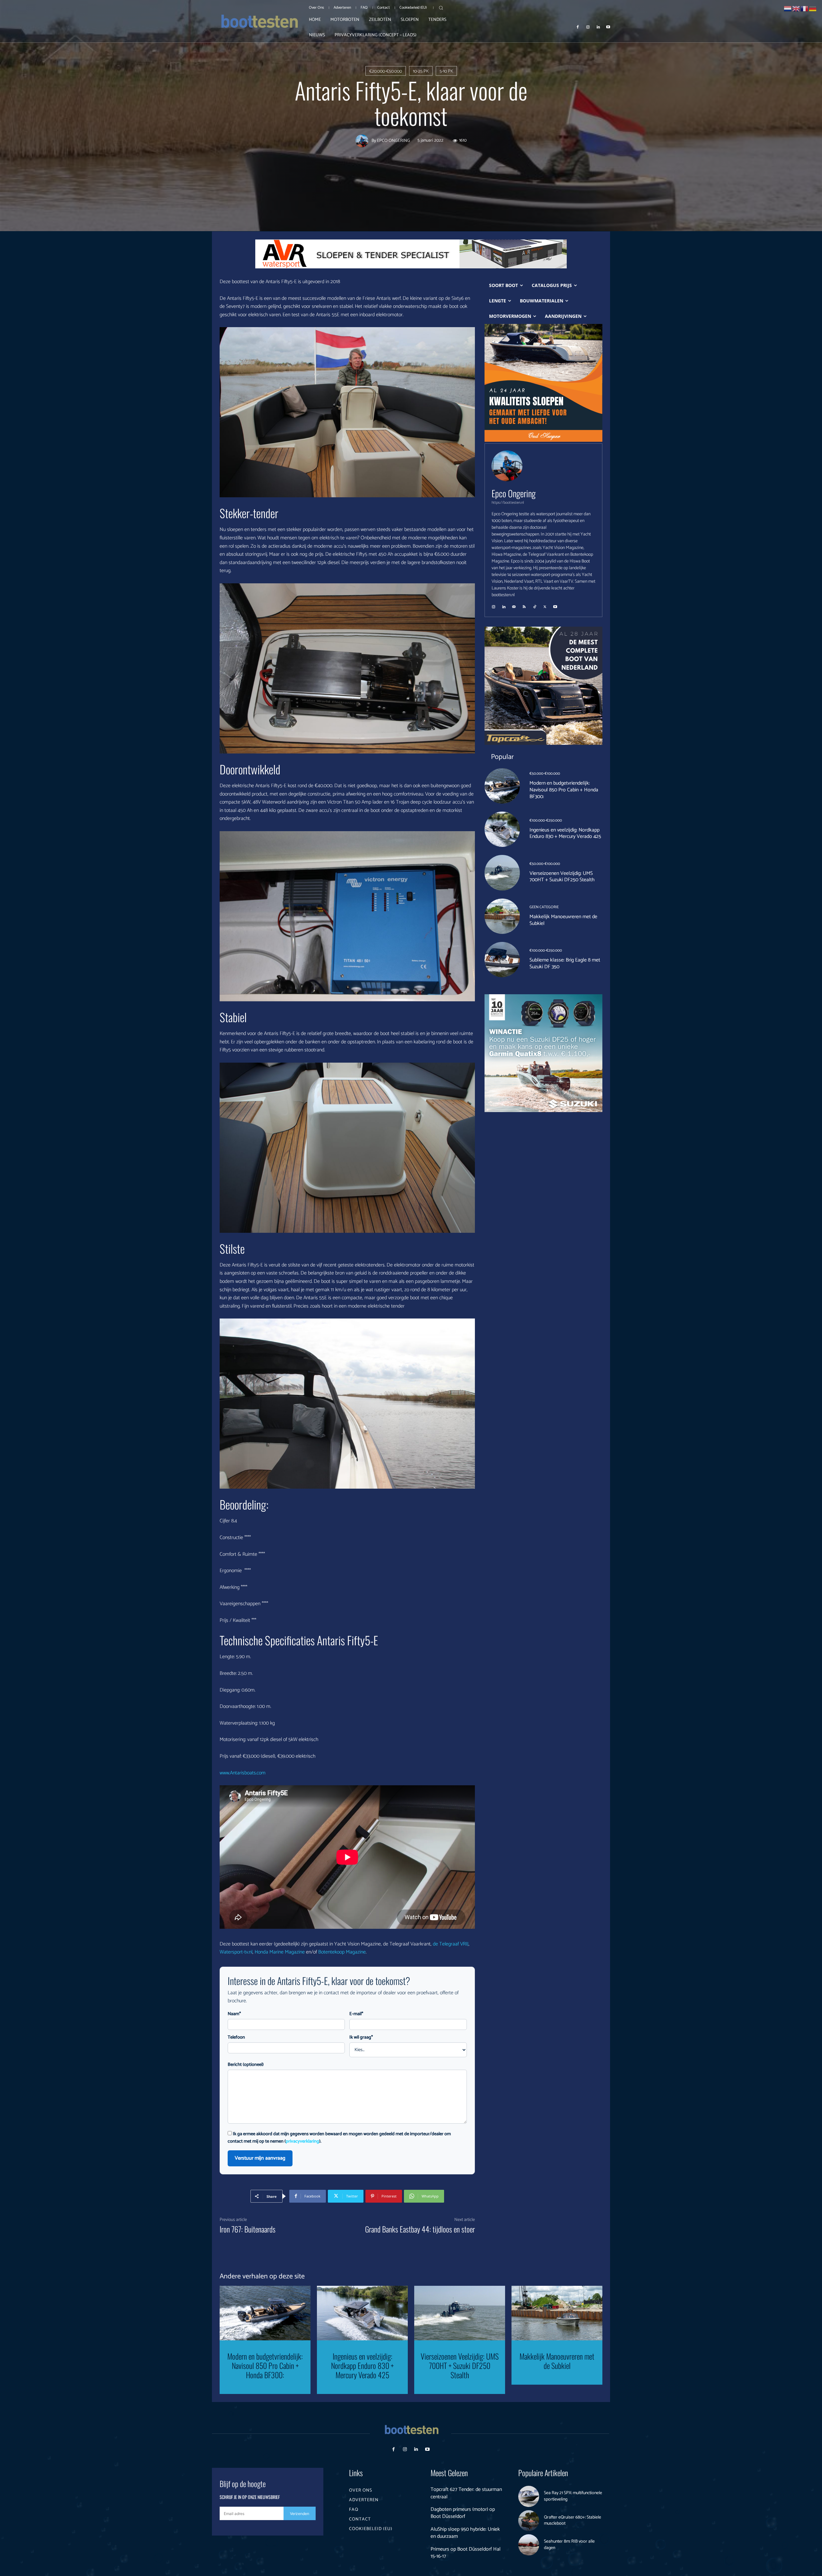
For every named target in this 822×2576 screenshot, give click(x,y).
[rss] (524, 605)
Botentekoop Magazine (342, 1952)
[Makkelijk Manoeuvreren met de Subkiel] (502, 916)
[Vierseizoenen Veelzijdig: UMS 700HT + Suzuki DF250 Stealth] (502, 873)
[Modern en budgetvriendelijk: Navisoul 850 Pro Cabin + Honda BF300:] (502, 786)
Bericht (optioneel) (246, 2065)
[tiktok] (535, 605)
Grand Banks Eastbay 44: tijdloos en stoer (420, 2229)
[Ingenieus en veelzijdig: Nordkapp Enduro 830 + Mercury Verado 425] (502, 829)
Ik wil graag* (361, 2037)
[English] (796, 8)
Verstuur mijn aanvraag (260, 2158)
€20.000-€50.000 (386, 71)
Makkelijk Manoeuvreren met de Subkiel (563, 920)
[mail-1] (514, 605)
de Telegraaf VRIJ (451, 1944)
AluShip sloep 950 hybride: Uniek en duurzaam (465, 2533)
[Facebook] (578, 27)
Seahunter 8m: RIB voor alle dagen (569, 2545)
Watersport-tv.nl (236, 1952)
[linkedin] (504, 605)
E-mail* (356, 2014)
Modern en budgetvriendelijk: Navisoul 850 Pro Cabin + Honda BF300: (564, 790)
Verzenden (300, 2514)
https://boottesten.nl (508, 503)
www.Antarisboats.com (243, 1773)
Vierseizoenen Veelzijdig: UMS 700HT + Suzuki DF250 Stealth (562, 877)
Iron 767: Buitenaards (248, 2229)
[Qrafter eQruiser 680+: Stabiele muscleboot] (529, 2521)
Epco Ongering (394, 141)
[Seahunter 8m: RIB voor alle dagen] (529, 2545)
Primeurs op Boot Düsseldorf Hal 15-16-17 (466, 2553)
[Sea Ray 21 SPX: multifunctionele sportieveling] (529, 2496)
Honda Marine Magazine (280, 1952)
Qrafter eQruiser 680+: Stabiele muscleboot (573, 2521)
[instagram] (494, 605)
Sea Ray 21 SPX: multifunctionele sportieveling (573, 2496)
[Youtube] (608, 27)
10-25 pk (421, 71)
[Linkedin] (598, 27)
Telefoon (236, 2037)
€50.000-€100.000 (545, 774)
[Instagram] (588, 27)
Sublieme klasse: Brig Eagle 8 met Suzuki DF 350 (565, 963)
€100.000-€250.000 (546, 821)
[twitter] (545, 605)
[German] (813, 8)
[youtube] (555, 605)
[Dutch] (788, 8)
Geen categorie (544, 907)
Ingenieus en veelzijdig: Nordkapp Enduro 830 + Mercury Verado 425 (565, 833)
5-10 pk (446, 71)
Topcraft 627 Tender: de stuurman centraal (466, 2493)
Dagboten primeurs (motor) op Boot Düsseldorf (463, 2513)
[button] (441, 8)
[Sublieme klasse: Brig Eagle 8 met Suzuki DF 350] (502, 960)
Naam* (234, 2014)
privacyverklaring (302, 2141)
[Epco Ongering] (363, 141)
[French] (805, 8)
